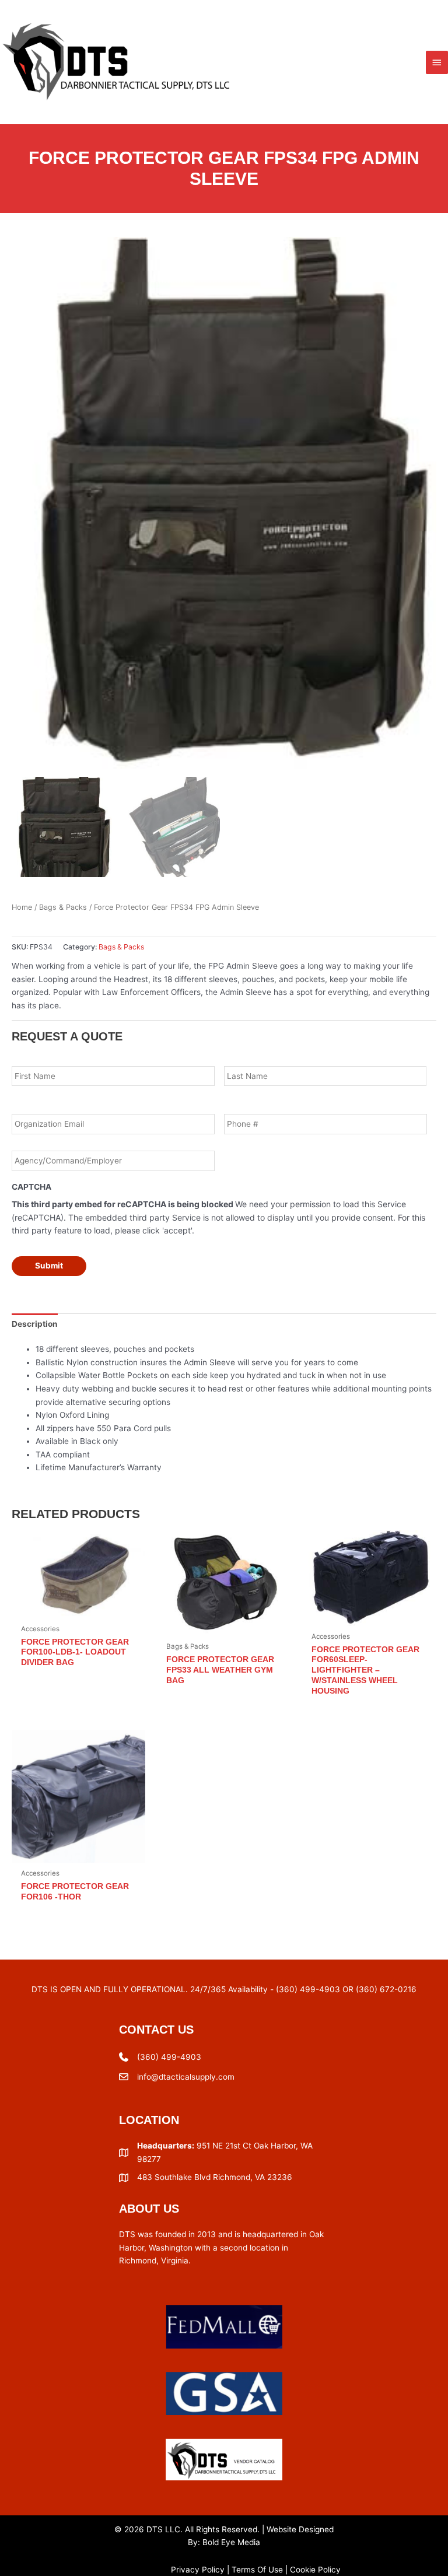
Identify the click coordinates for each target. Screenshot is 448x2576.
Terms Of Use (257, 2570)
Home (22, 907)
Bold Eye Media (231, 2542)
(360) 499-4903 (169, 2057)
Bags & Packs (63, 907)
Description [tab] (35, 1324)
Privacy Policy (198, 2570)
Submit (49, 1266)
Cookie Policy (315, 2570)
